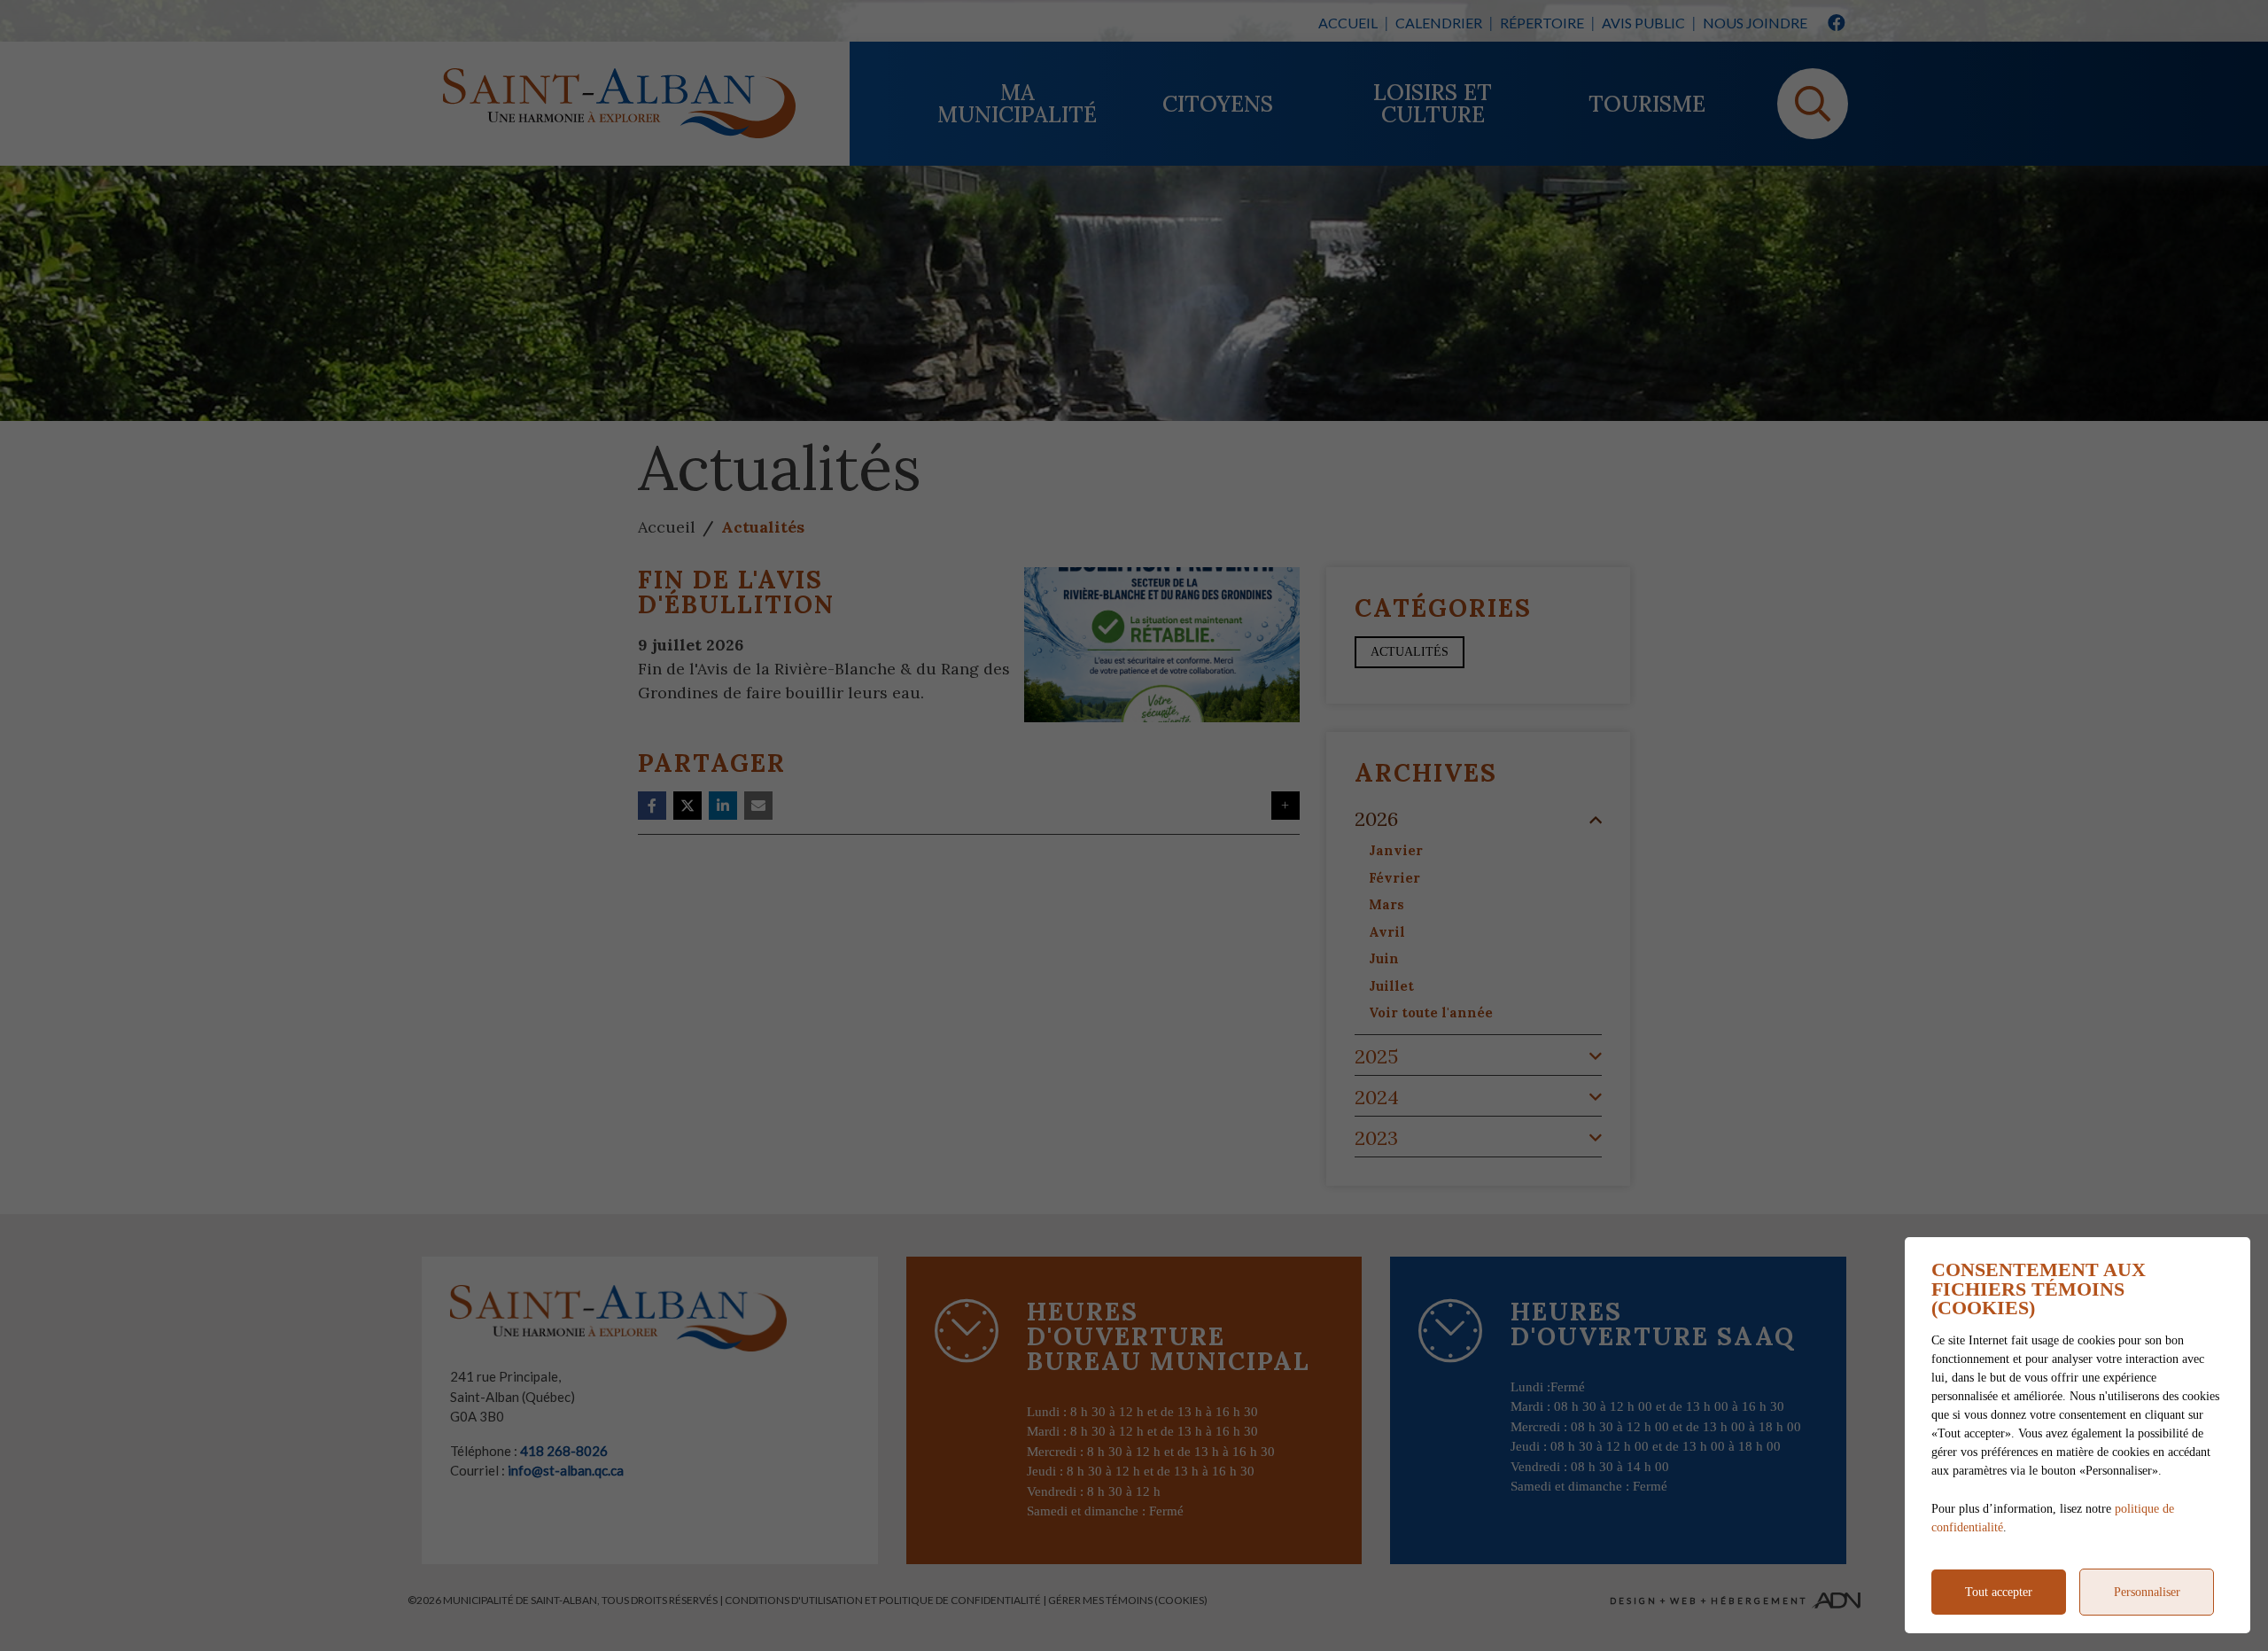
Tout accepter (1999, 1592)
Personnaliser (2147, 1592)
